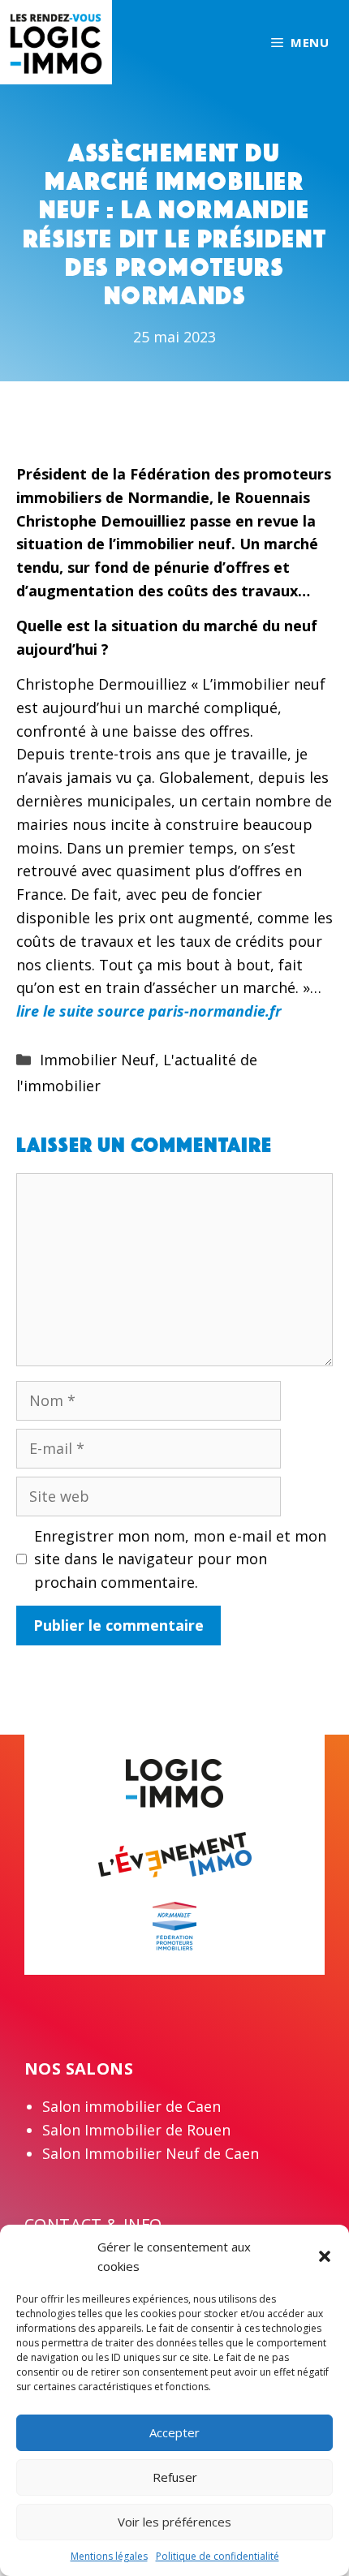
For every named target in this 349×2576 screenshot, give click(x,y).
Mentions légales (109, 2556)
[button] (325, 2256)
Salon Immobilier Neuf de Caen (151, 2153)
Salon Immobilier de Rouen (136, 2130)
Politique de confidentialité (218, 2556)
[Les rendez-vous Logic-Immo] (56, 41)
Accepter (174, 2432)
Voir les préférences (174, 2522)
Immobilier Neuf (97, 1060)
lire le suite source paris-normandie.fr (149, 1011)
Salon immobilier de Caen (131, 2106)
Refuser (175, 2477)
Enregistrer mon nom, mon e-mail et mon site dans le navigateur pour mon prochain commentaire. (180, 1559)
